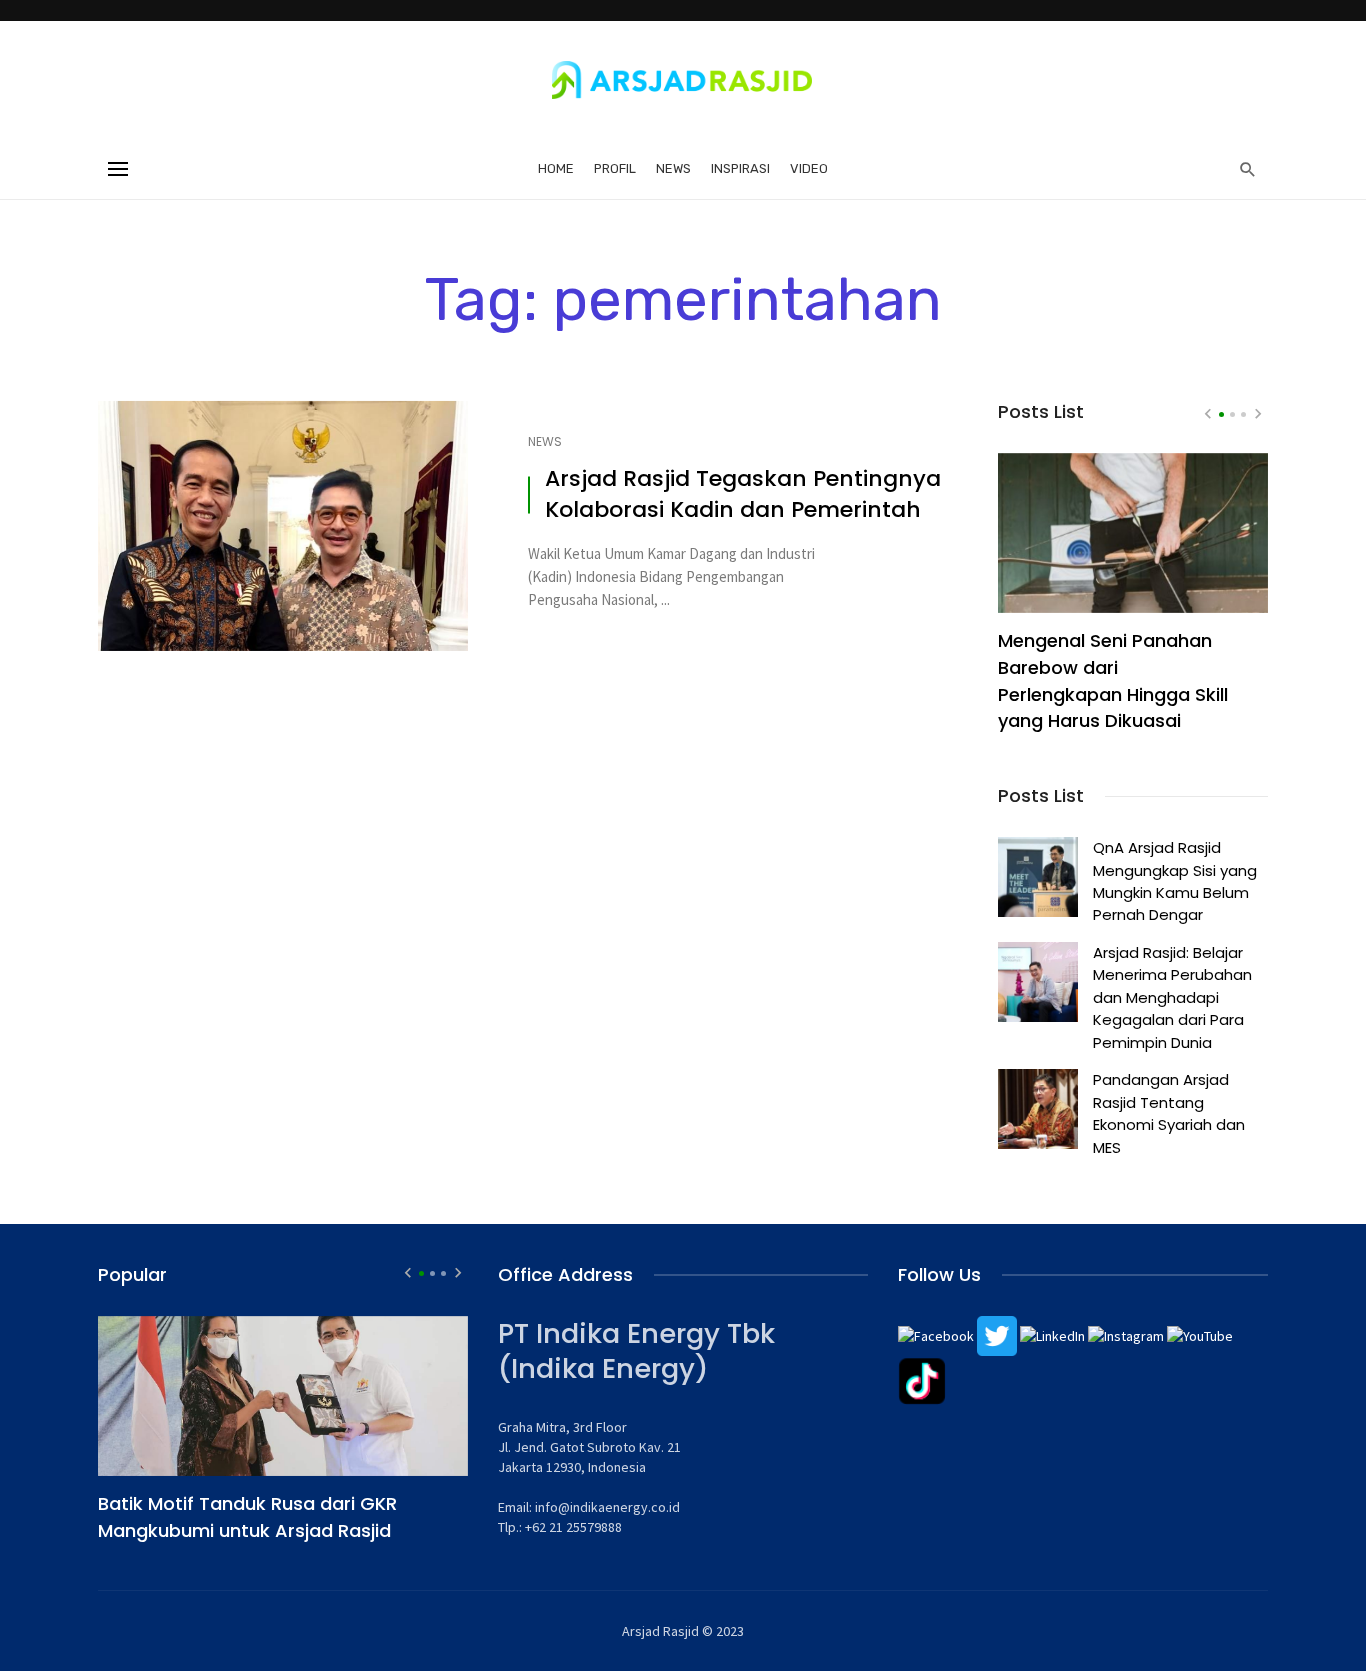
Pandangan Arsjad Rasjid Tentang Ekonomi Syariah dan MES (1169, 1113)
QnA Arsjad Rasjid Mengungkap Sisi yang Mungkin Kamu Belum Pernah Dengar (1175, 881)
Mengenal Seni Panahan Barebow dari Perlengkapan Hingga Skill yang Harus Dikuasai (1113, 681)
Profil (615, 168)
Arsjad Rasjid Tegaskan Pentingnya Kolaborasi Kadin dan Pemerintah (743, 494)
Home (556, 168)
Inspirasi (740, 168)
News (673, 168)
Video (809, 168)
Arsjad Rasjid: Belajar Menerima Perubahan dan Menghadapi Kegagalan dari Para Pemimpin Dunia (1172, 997)
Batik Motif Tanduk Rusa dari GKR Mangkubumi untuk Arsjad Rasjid (247, 1517)
